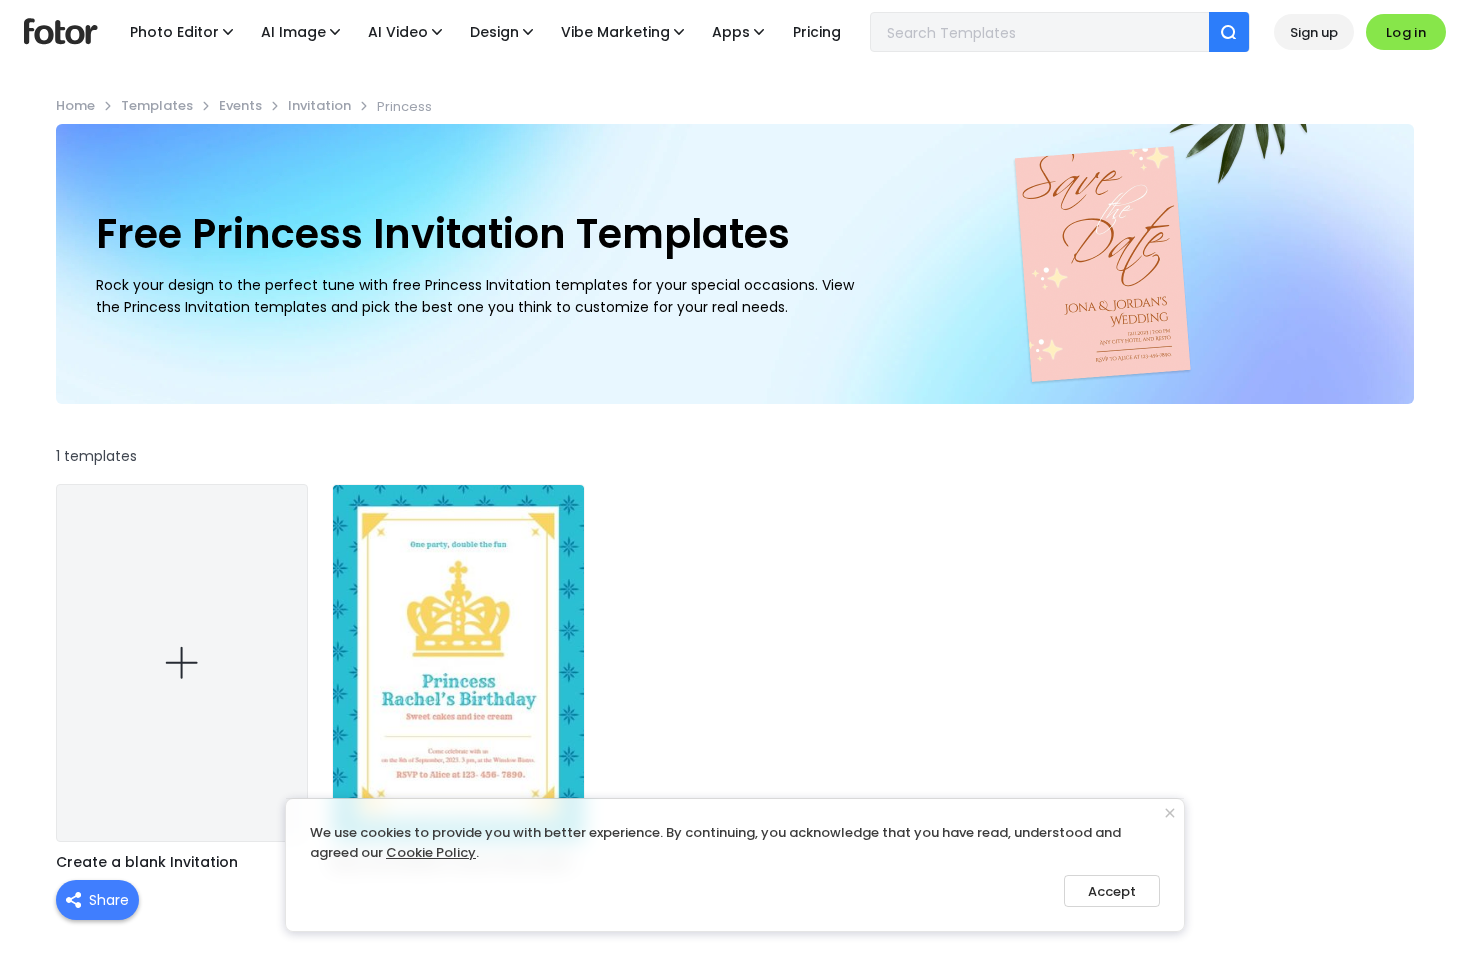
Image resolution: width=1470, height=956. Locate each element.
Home (75, 105)
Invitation (319, 105)
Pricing (817, 32)
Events (240, 105)
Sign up (1314, 32)
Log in (1406, 32)
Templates (157, 105)
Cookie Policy (431, 852)
